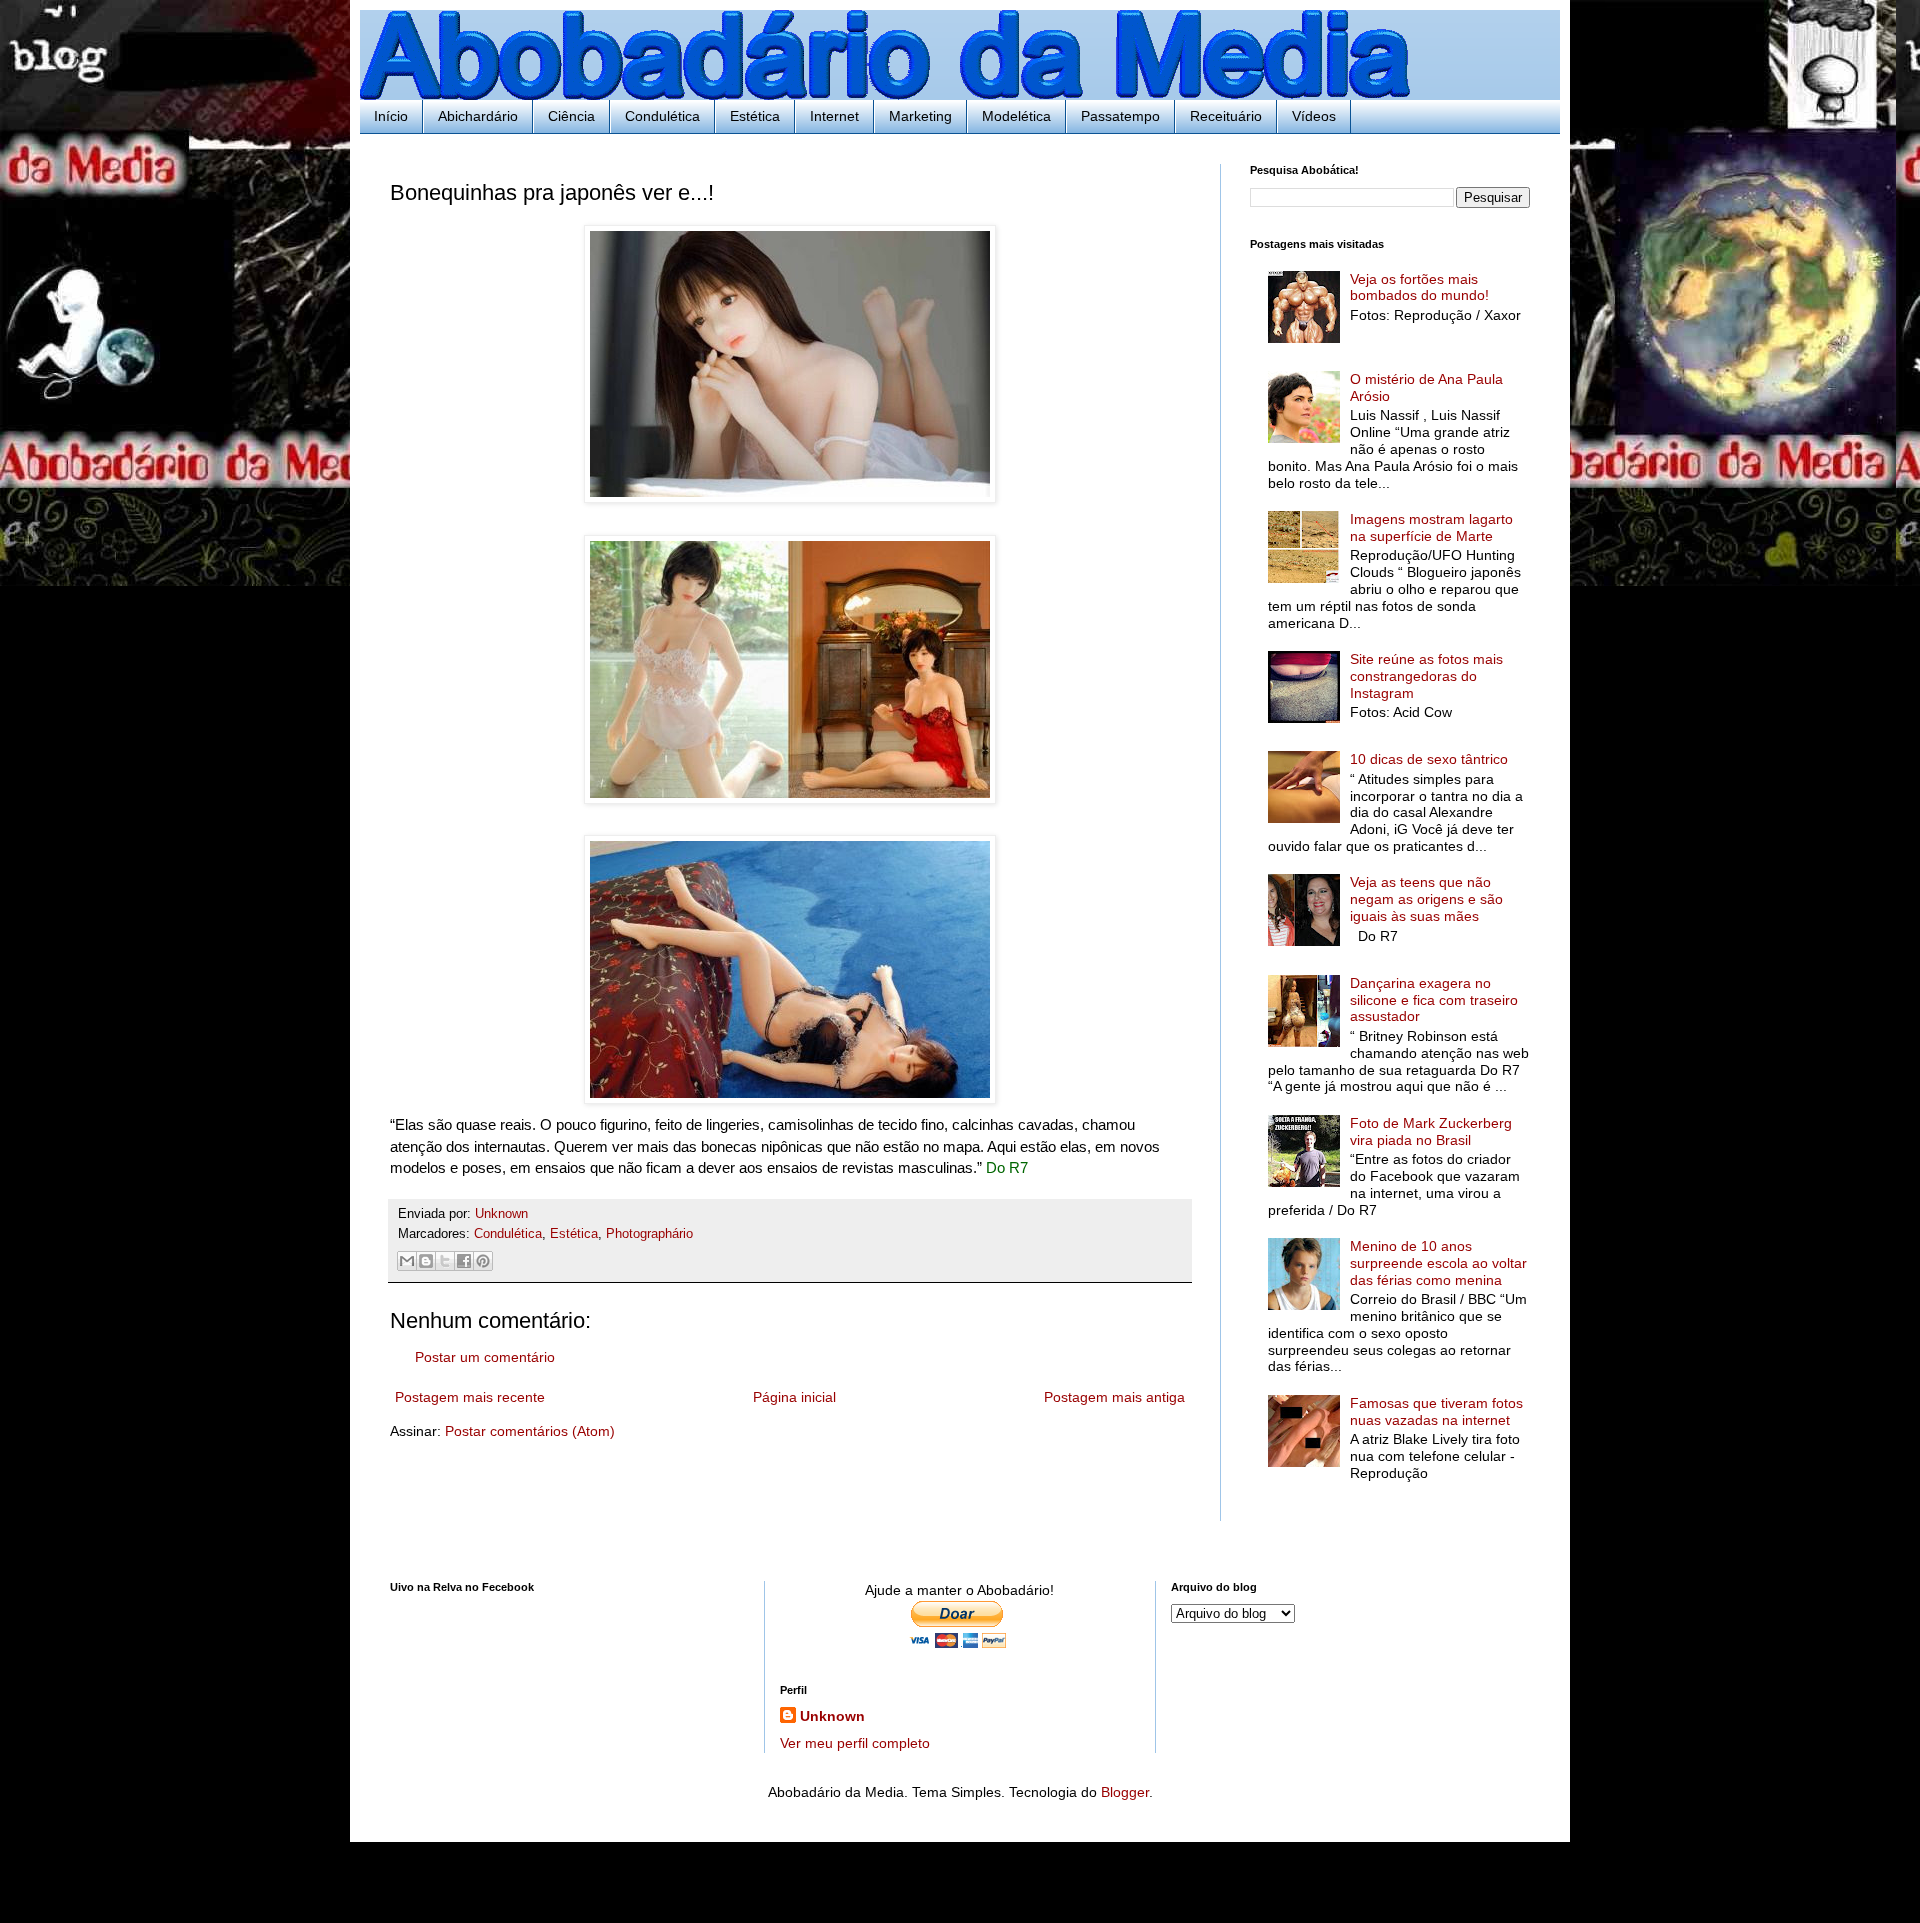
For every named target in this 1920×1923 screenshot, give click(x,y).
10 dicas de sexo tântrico (1429, 759)
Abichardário (478, 116)
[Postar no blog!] (426, 1261)
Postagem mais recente (470, 1397)
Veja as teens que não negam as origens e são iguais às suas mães (1426, 899)
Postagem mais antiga (1114, 1397)
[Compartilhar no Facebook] (464, 1261)
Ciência (571, 116)
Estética (755, 116)
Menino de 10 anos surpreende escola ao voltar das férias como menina (1438, 1263)
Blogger (1125, 1792)
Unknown (832, 1716)
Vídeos (1314, 116)
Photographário (649, 1234)
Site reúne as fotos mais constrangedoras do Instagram (1426, 676)
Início (391, 116)
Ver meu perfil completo (855, 1743)
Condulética (662, 116)
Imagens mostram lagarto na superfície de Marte (1431, 527)
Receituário (1226, 116)
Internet (834, 116)
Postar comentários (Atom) (530, 1431)
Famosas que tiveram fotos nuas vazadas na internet (1436, 1411)
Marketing (920, 116)
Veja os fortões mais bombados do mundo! (1419, 287)
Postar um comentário (485, 1357)
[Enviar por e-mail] (407, 1261)
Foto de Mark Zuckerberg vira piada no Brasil (1431, 1131)
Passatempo (1120, 116)
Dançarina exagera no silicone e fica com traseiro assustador (1434, 1000)
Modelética (1016, 116)
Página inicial (794, 1397)
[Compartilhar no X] (445, 1261)
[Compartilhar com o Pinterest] (483, 1261)
